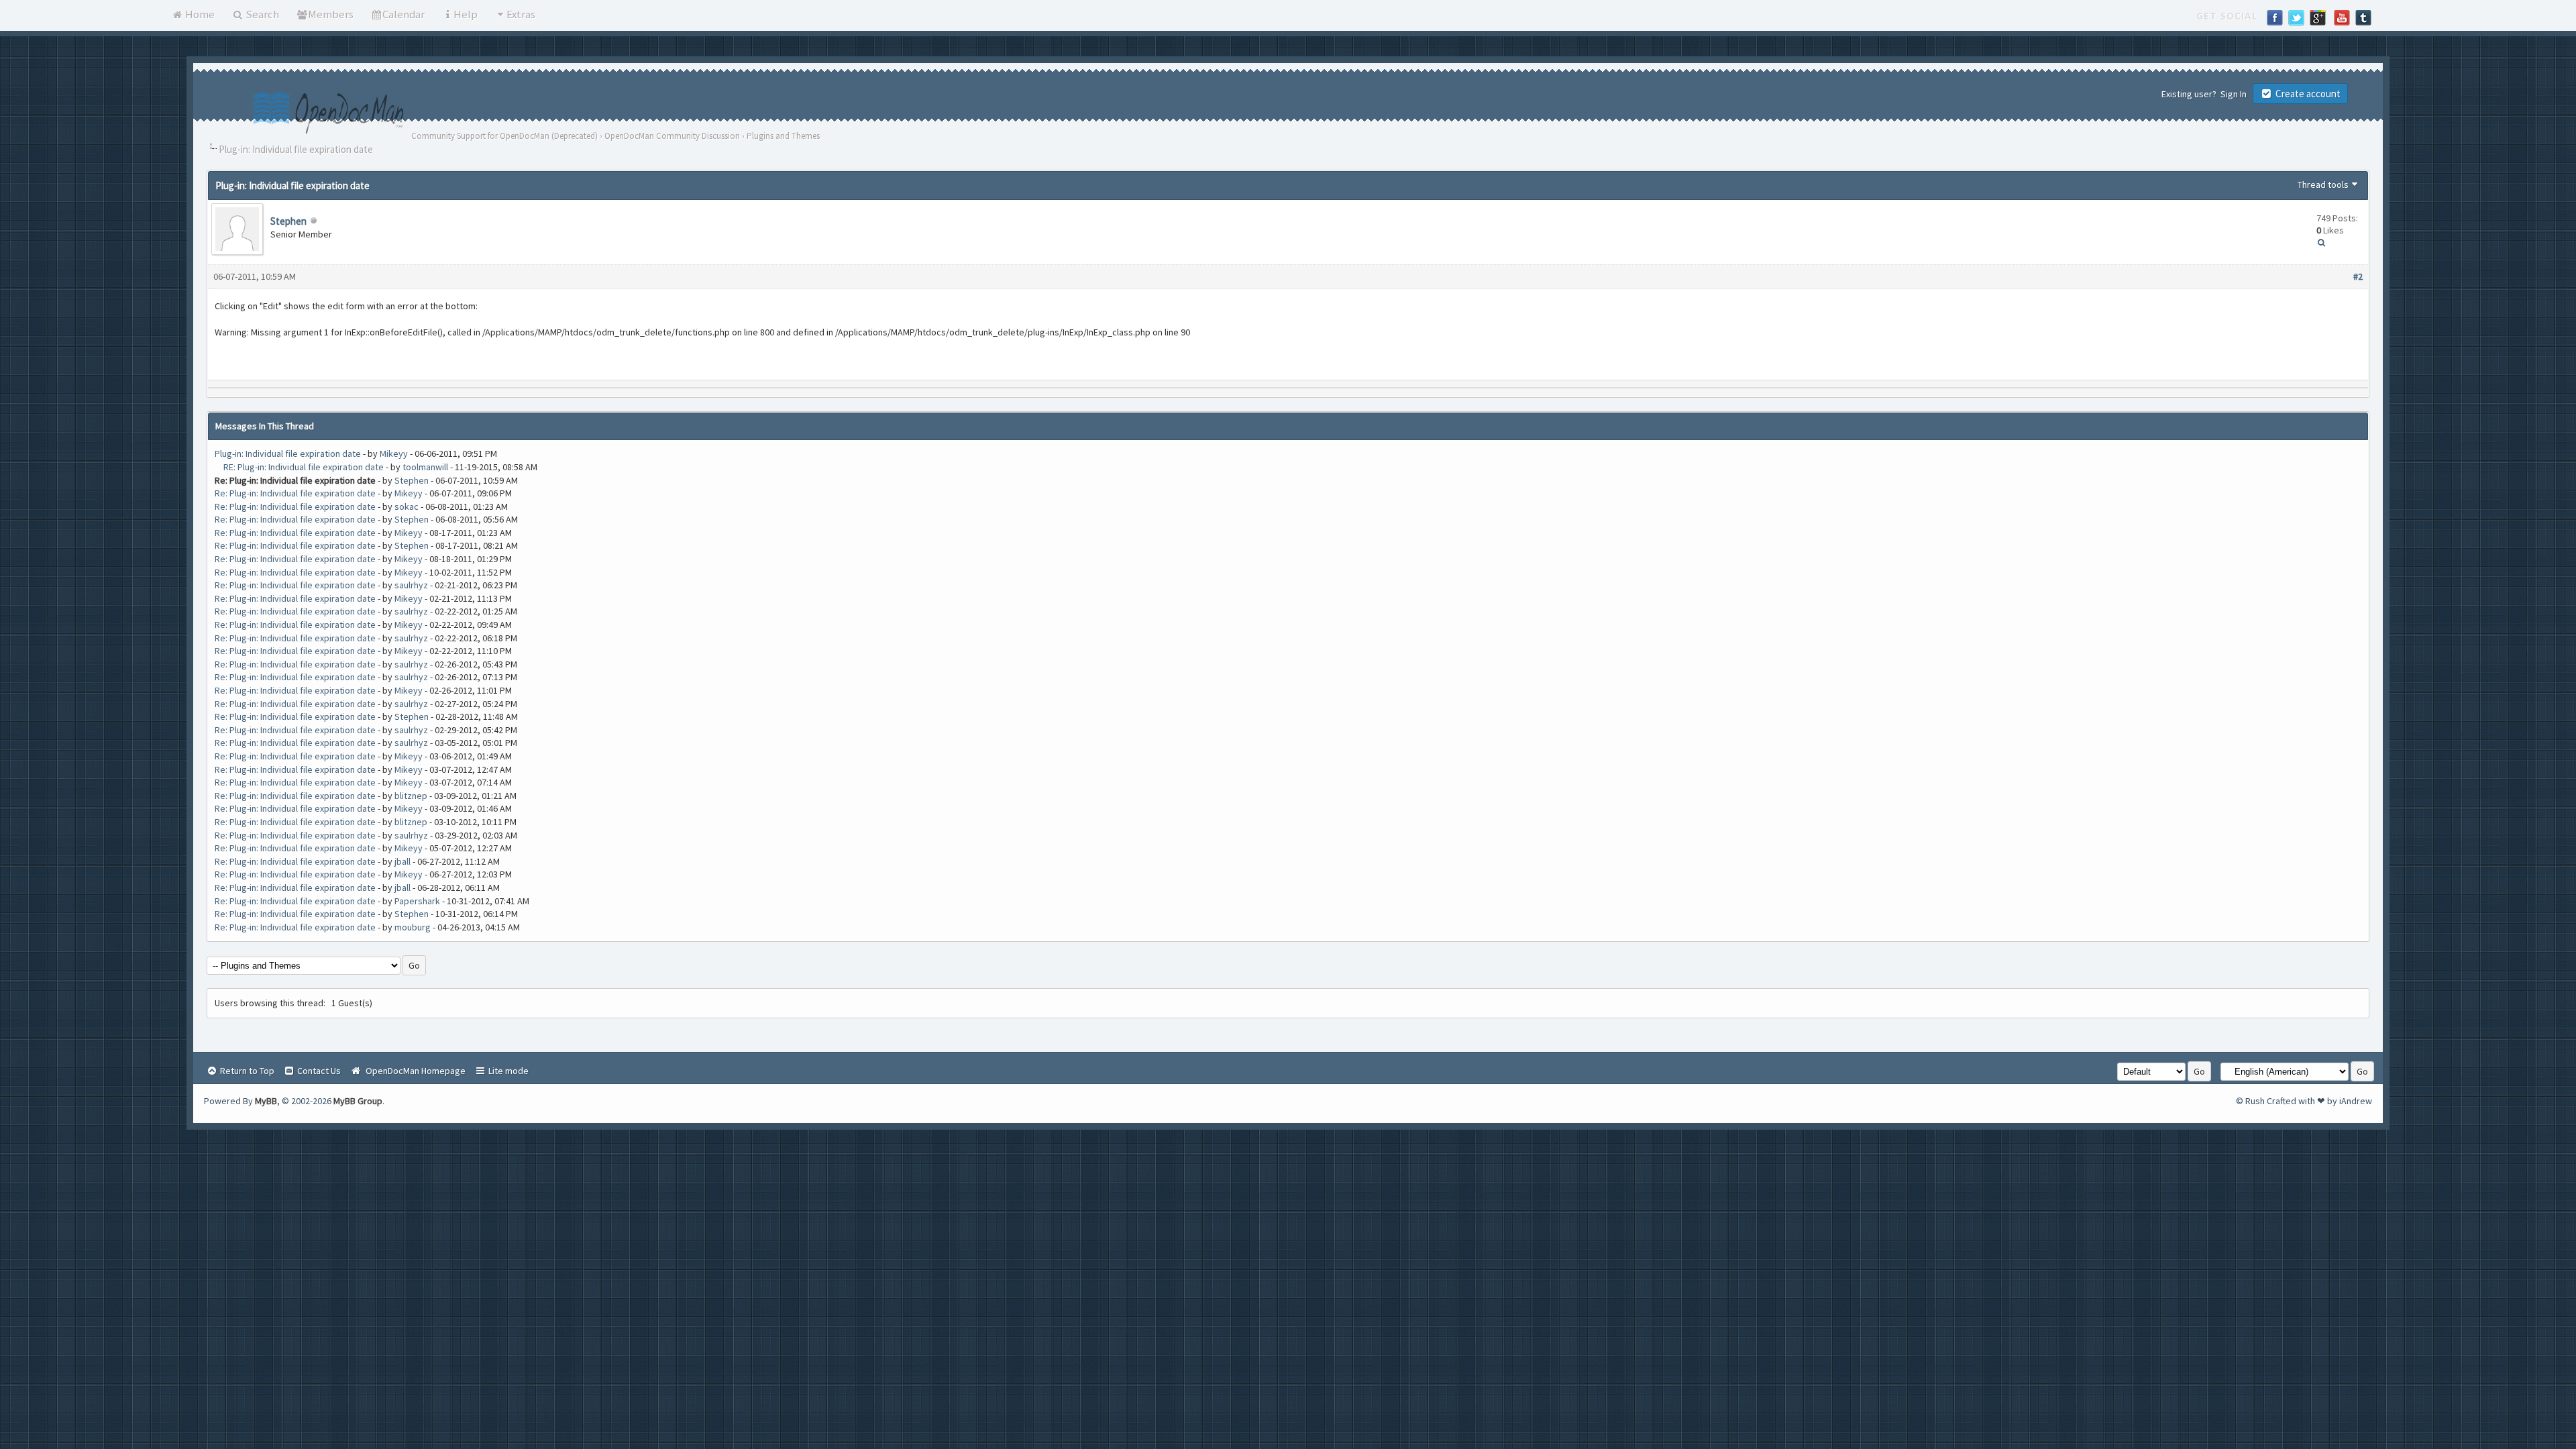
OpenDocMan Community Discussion (672, 136)
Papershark (417, 901)
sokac (407, 506)
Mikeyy (394, 453)
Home (199, 14)
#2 (2358, 276)
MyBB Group (358, 1101)
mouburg (413, 927)
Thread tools (2323, 184)
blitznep (411, 796)
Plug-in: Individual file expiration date (288, 453)
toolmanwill (425, 467)
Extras (521, 14)
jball (402, 861)
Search (261, 14)
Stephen (288, 221)
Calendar (404, 14)
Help (466, 14)
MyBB (266, 1101)
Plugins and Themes (783, 136)
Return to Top (246, 1071)
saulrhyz (411, 585)
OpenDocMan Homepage (414, 1071)
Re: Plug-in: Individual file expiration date (295, 493)
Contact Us (318, 1071)
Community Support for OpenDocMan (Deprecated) (504, 136)
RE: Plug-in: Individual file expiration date (304, 467)
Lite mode (507, 1071)
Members (331, 14)
